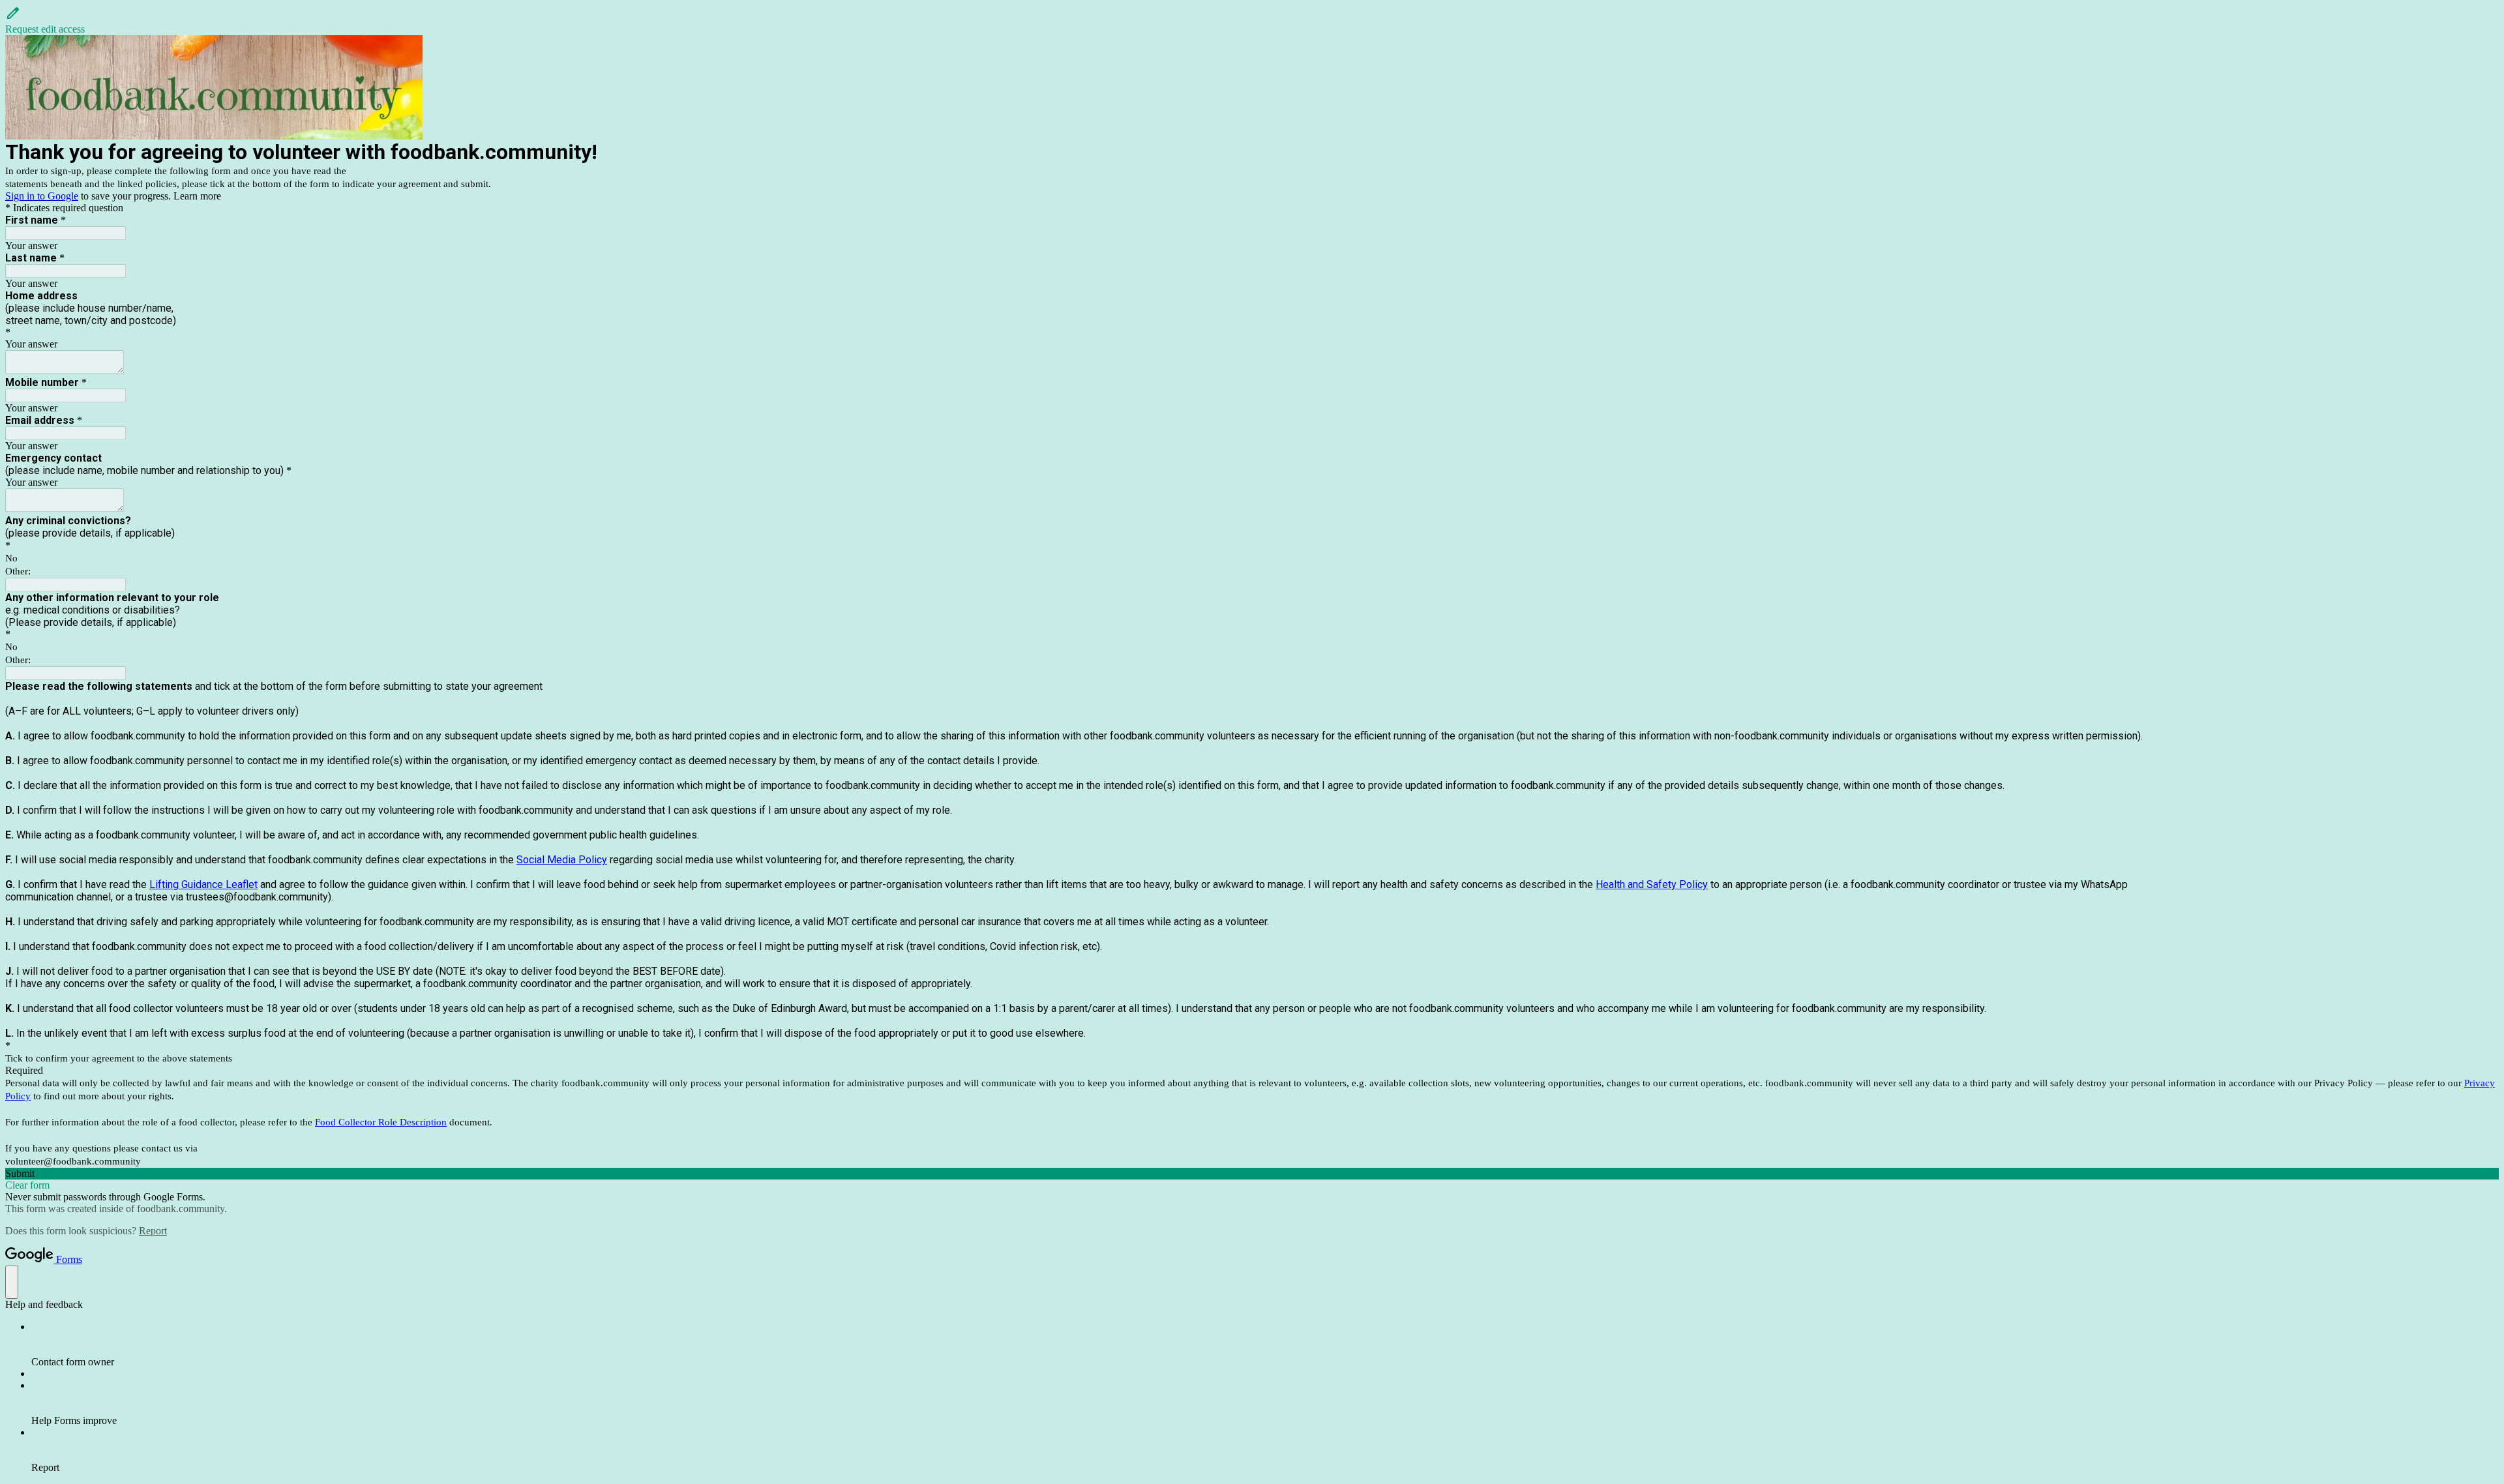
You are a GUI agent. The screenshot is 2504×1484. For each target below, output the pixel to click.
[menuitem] (1265, 1344)
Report (153, 1231)
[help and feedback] (12, 1282)
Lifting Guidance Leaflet (203, 884)
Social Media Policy (562, 860)
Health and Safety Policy (1652, 884)
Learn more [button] (197, 196)
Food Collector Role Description (381, 1122)
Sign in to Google (42, 196)
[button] (1252, 20)
